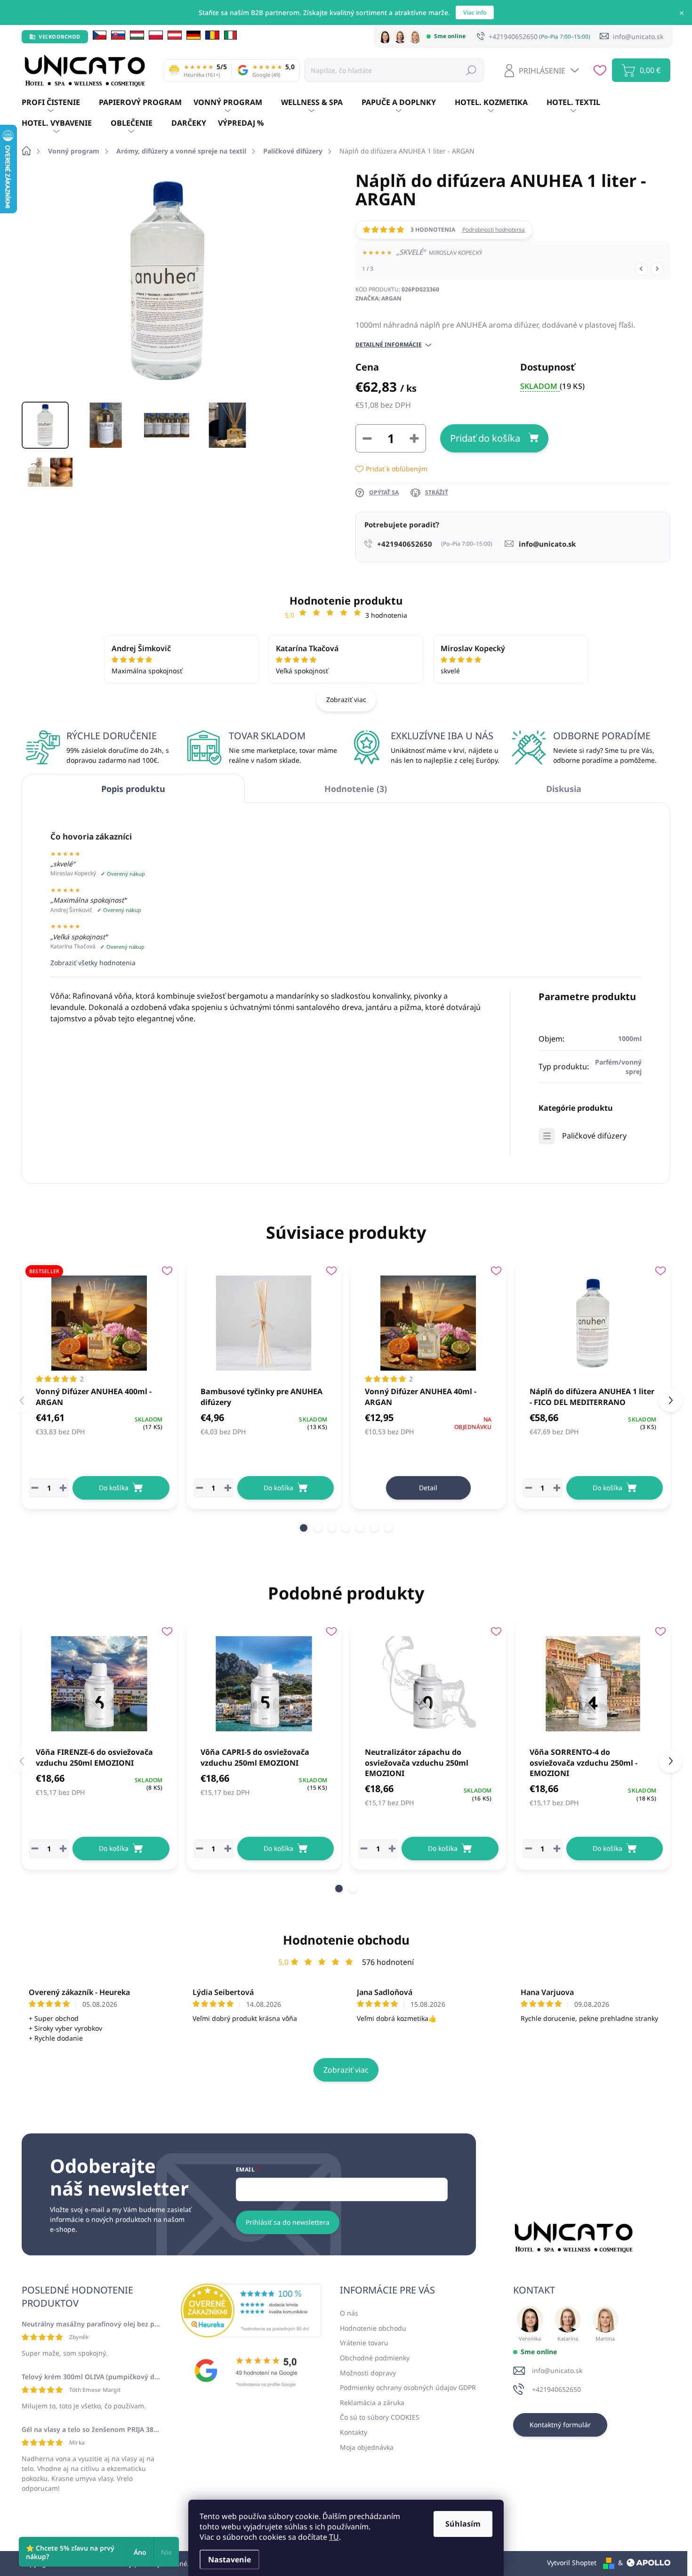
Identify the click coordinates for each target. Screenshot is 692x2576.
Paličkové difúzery (594, 1136)
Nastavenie (229, 2560)
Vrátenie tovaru (364, 2343)
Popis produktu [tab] (133, 789)
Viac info (475, 12)
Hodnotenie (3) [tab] (356, 789)
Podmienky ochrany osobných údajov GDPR (408, 2387)
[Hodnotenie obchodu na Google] (251, 2371)
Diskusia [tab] (564, 789)
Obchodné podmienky (375, 2358)
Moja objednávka (367, 2447)
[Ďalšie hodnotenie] (657, 269)
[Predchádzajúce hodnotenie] (641, 269)
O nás (349, 2313)
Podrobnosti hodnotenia (494, 230)
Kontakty (354, 2432)
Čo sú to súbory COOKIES (380, 2417)
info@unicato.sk (557, 2370)
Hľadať (471, 70)
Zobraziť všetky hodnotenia (93, 963)
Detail (428, 1488)
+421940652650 (556, 2389)
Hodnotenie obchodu (346, 1940)
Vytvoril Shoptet (572, 2563)
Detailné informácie (389, 345)
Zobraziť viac (346, 699)
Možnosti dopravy (368, 2373)
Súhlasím (463, 2524)
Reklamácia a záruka (372, 2402)
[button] (304, 1528)
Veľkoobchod (60, 36)
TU (334, 2537)
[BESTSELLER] (99, 1323)
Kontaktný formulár (560, 2425)
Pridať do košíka (485, 438)
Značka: (378, 298)
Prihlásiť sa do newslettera (288, 2222)
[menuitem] (60, 103)
